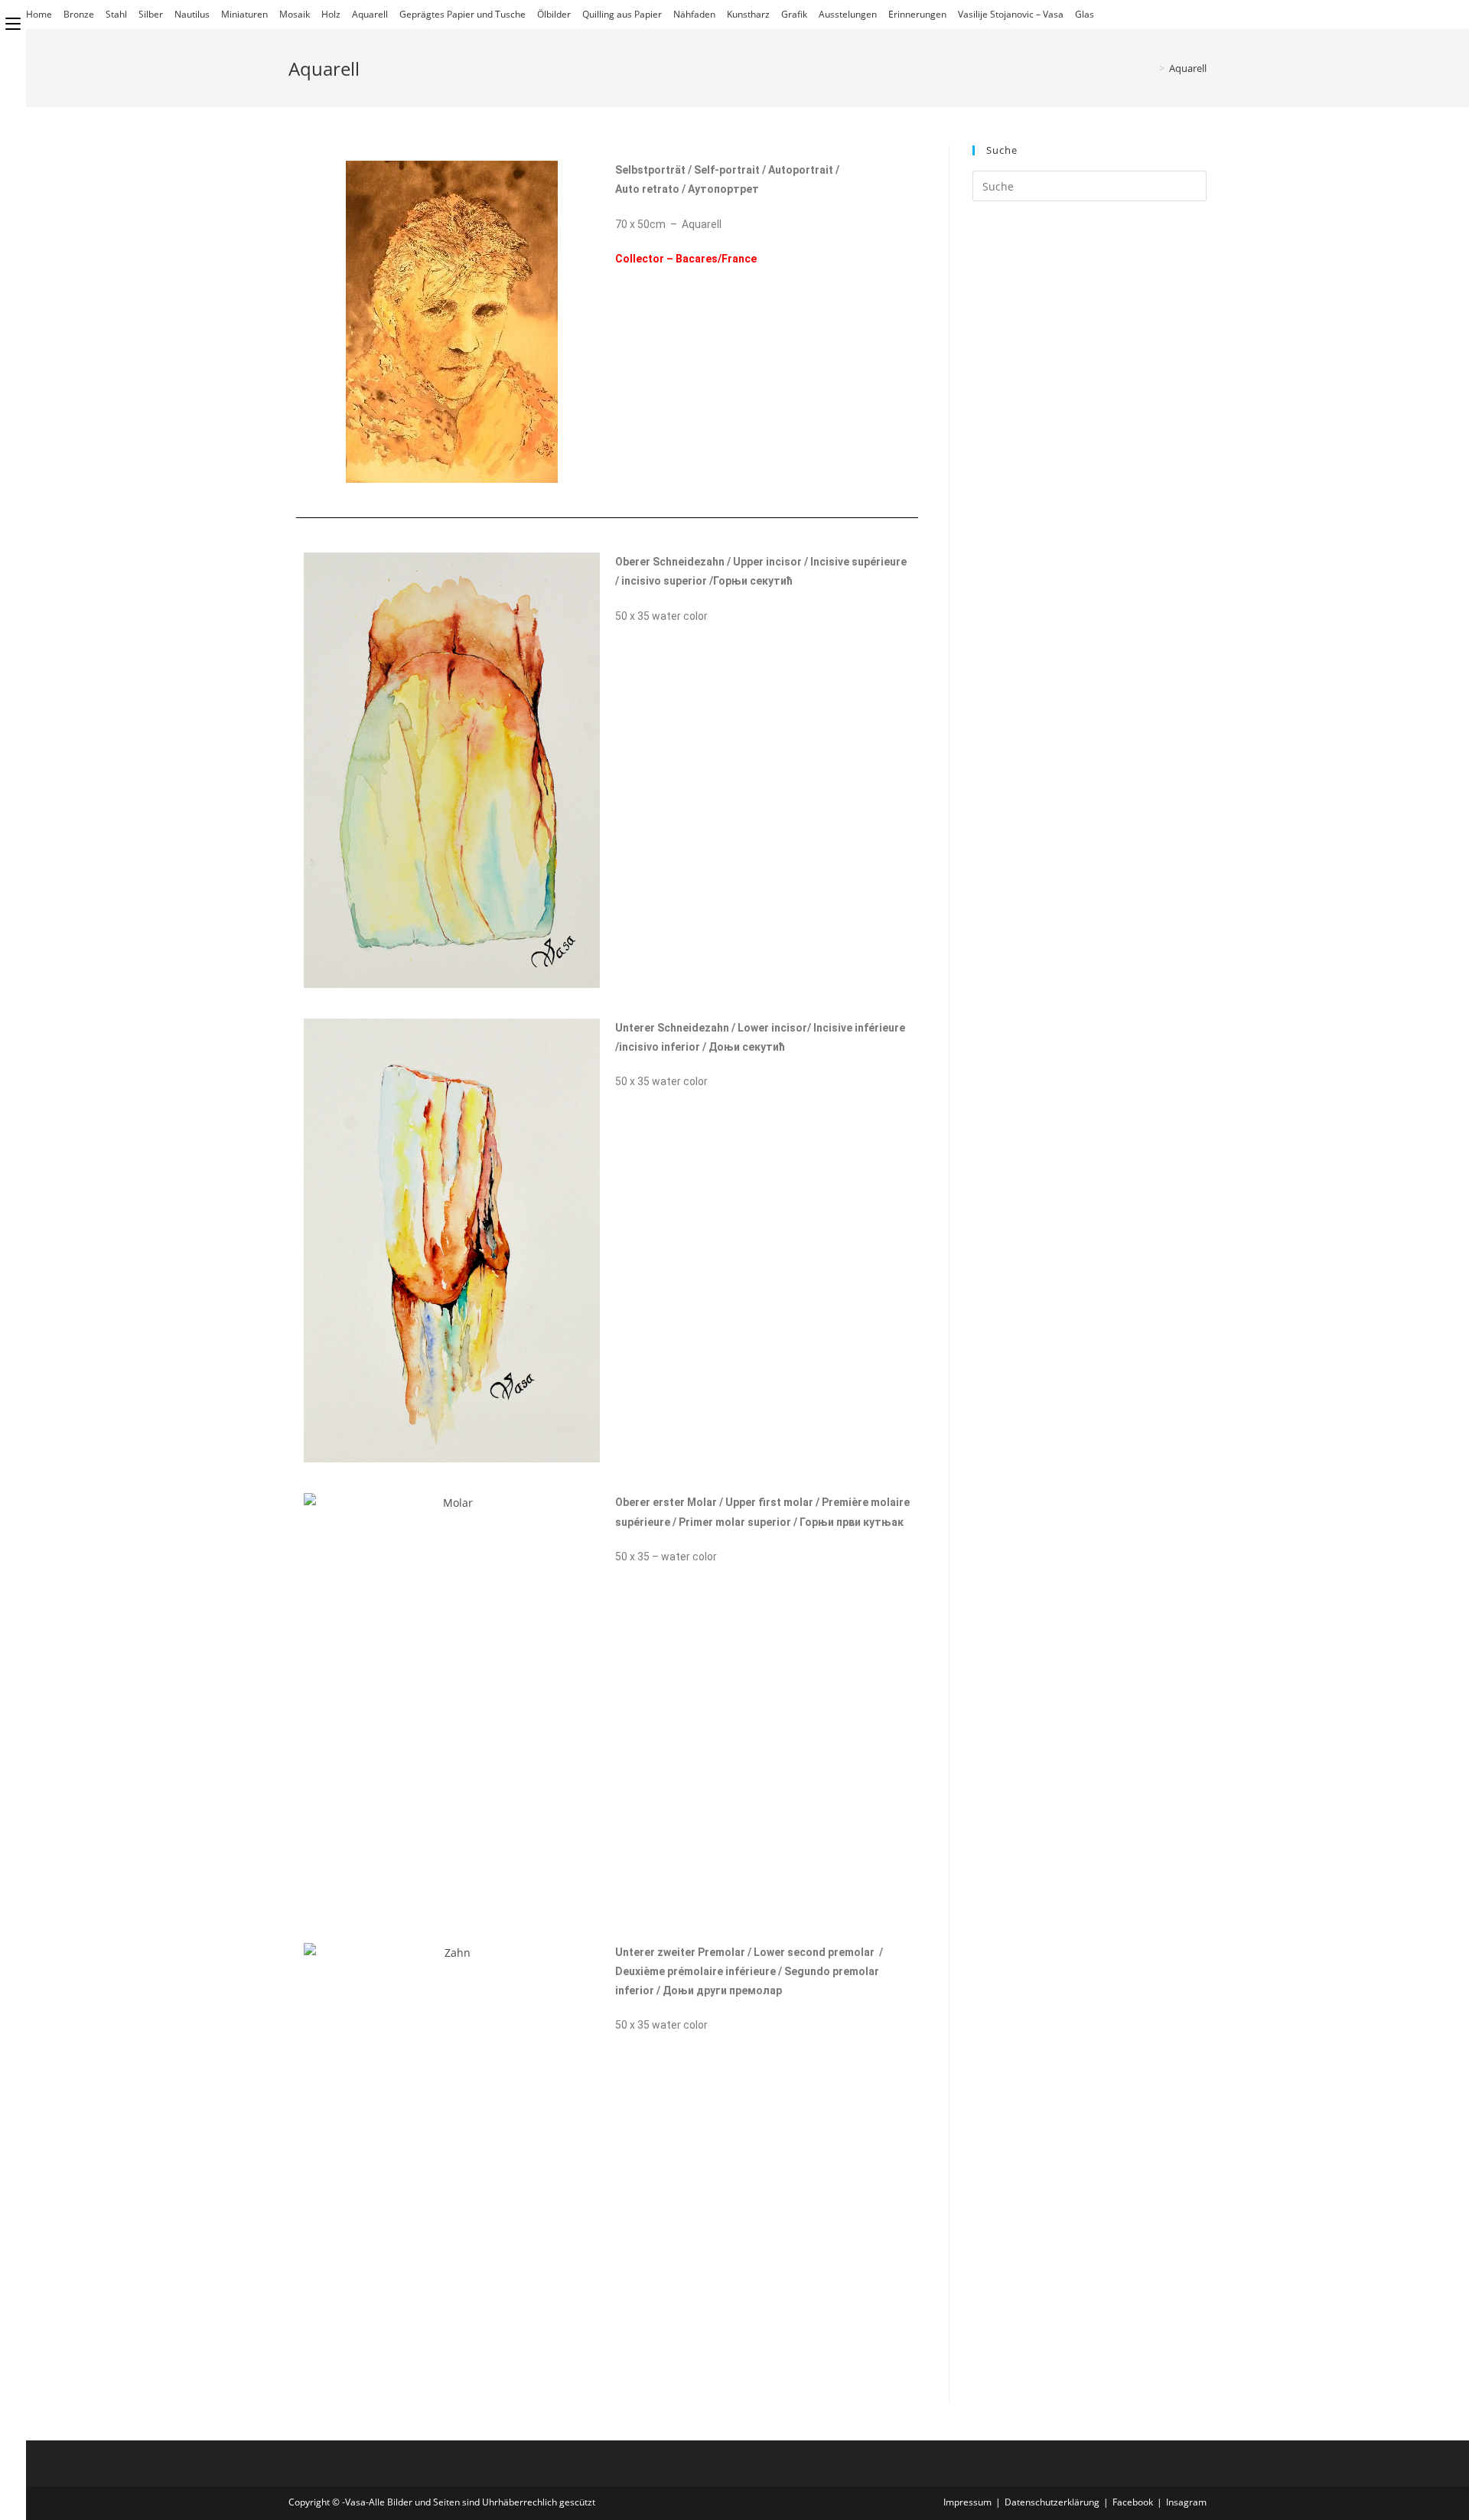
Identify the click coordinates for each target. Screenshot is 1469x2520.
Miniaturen (244, 14)
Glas (1085, 14)
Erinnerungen (917, 14)
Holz (331, 14)
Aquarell (370, 14)
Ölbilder (554, 14)
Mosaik (295, 14)
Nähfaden (694, 14)
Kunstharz (748, 14)
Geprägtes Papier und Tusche (463, 14)
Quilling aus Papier (622, 14)
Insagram (1186, 2502)
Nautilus (192, 14)
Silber (151, 14)
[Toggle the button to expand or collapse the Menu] (13, 21)
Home (39, 14)
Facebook (1133, 2502)
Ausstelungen (848, 14)
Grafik (794, 14)
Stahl (116, 14)
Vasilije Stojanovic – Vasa (1011, 14)
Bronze (79, 14)
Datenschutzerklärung (1052, 2502)
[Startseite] (1151, 68)
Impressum (967, 2502)
